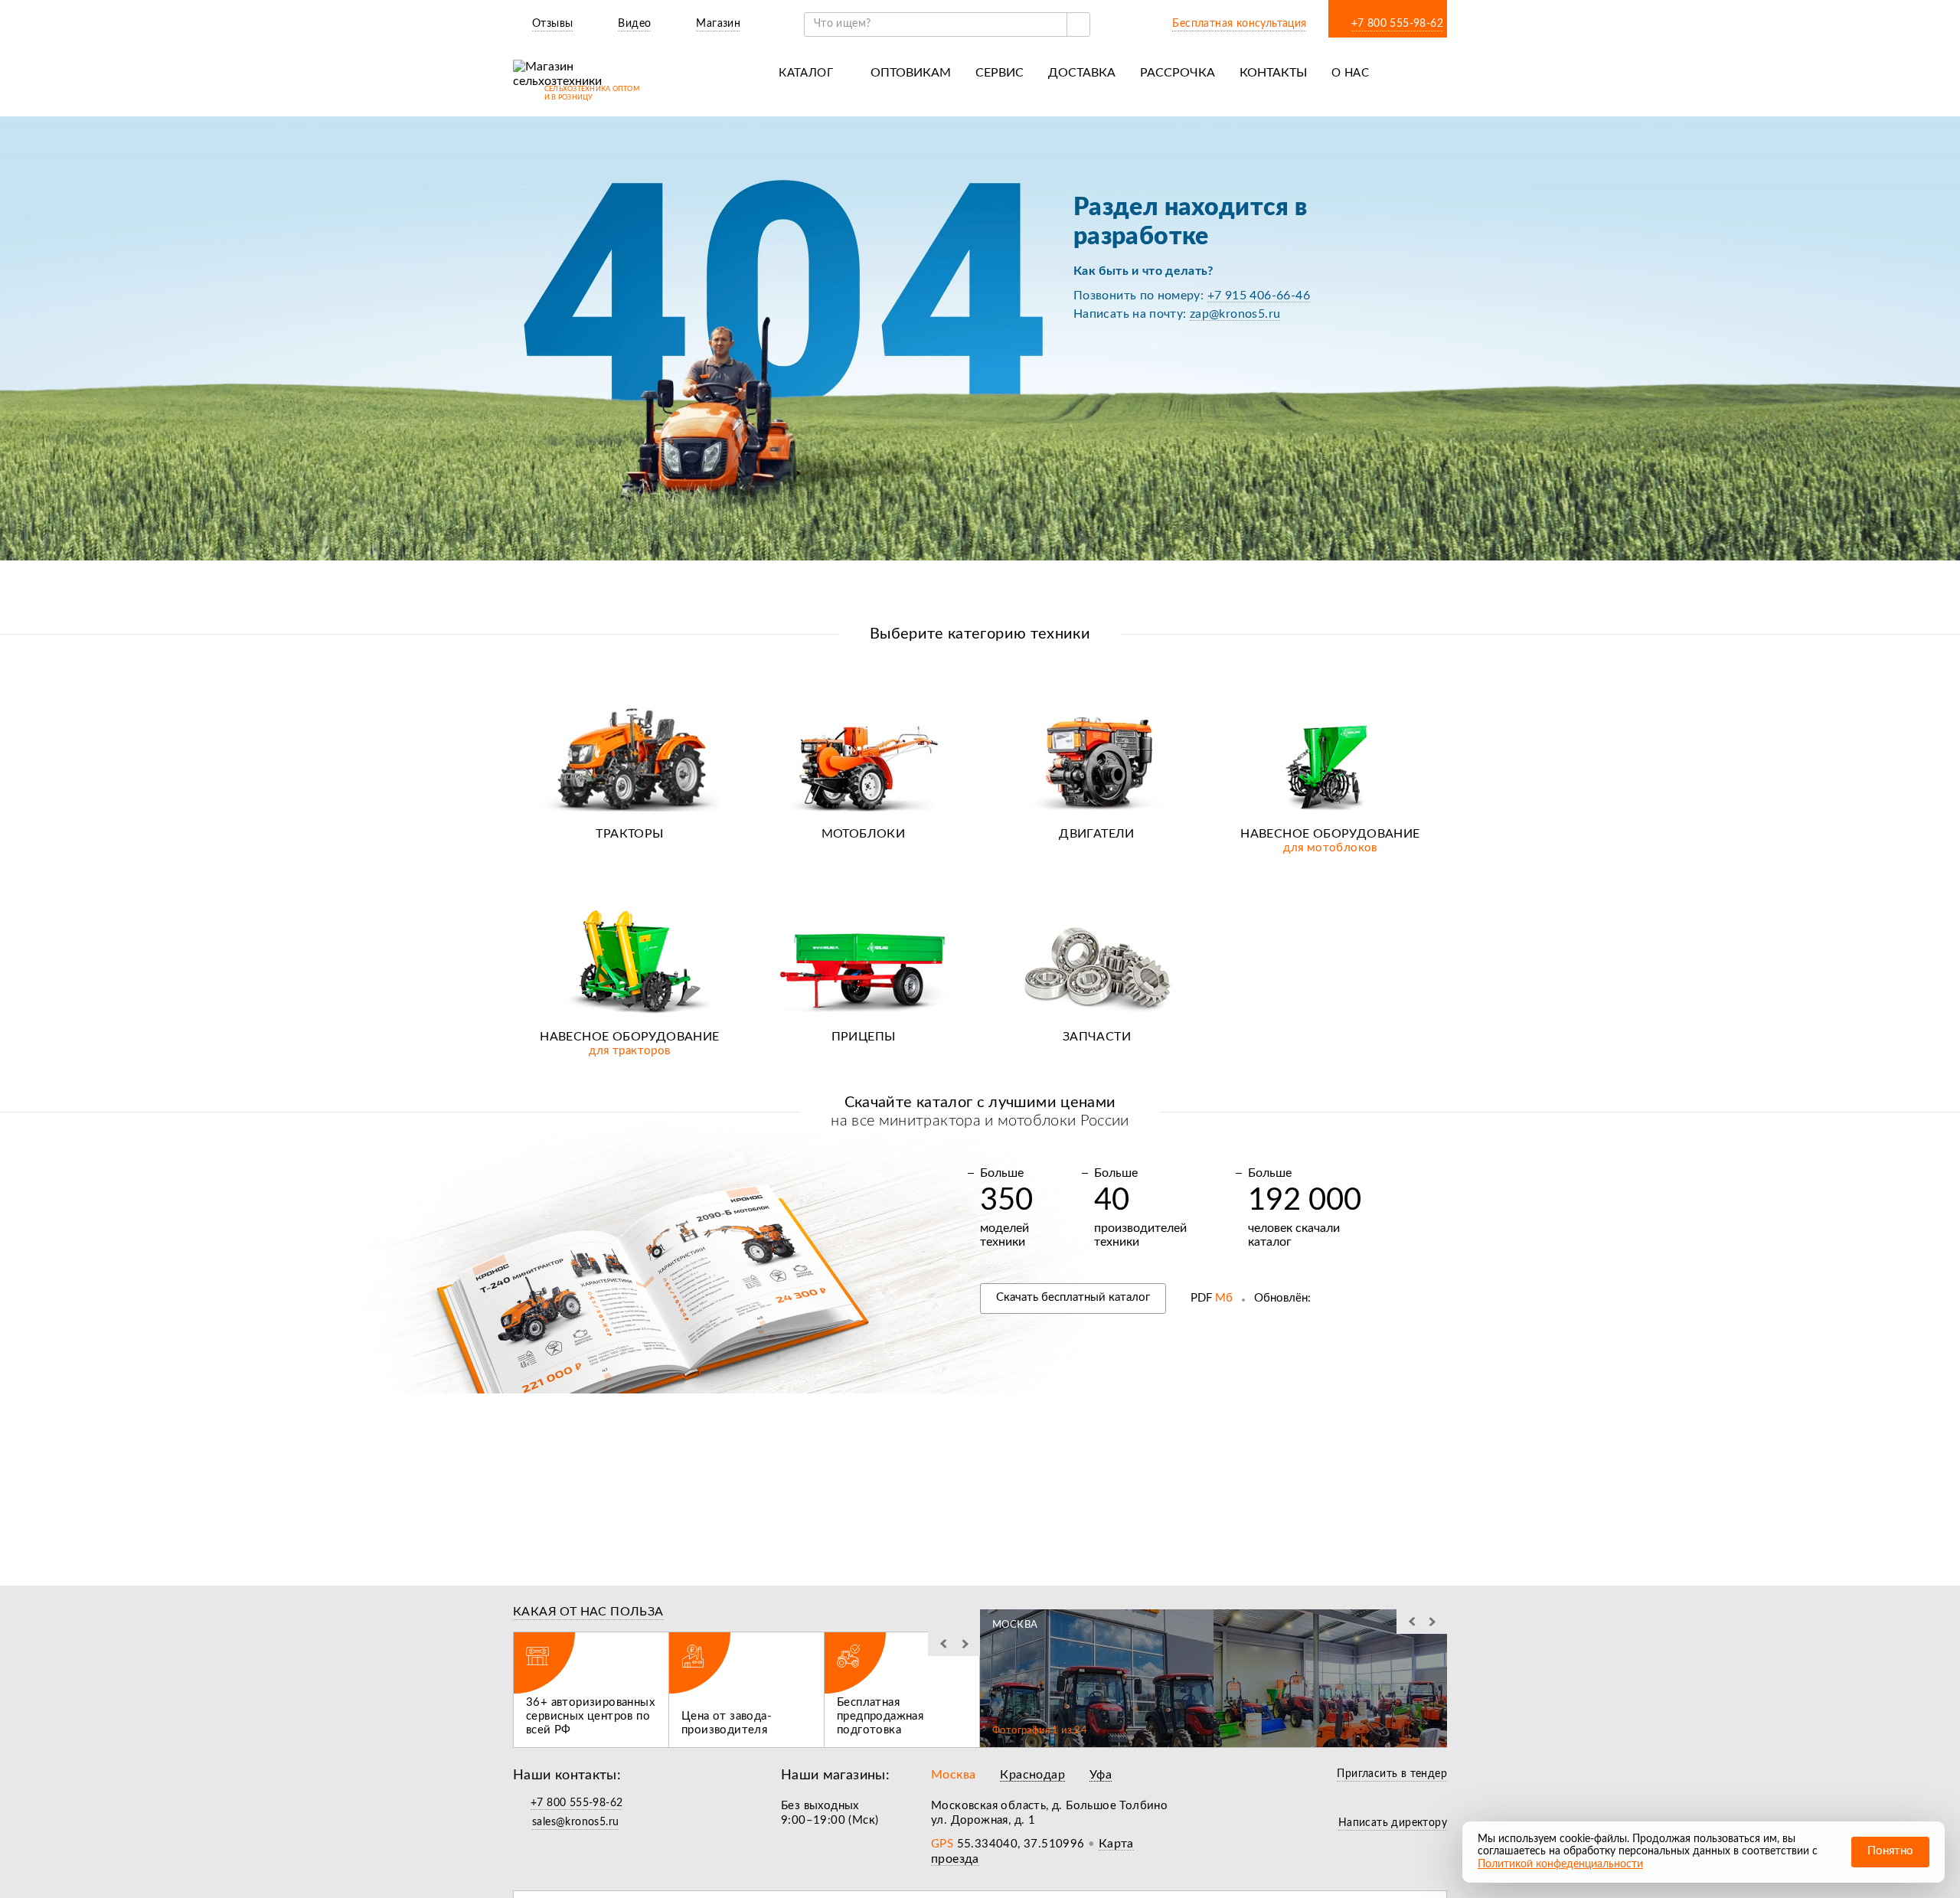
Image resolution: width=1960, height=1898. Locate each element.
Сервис (1000, 73)
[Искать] (1078, 25)
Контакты (1273, 73)
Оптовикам (911, 73)
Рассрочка (1178, 73)
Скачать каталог (1073, 1297)
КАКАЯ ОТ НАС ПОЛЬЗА (588, 1612)
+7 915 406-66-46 (1259, 296)
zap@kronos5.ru (1235, 314)
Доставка (1082, 73)
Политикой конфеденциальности (1560, 1864)
